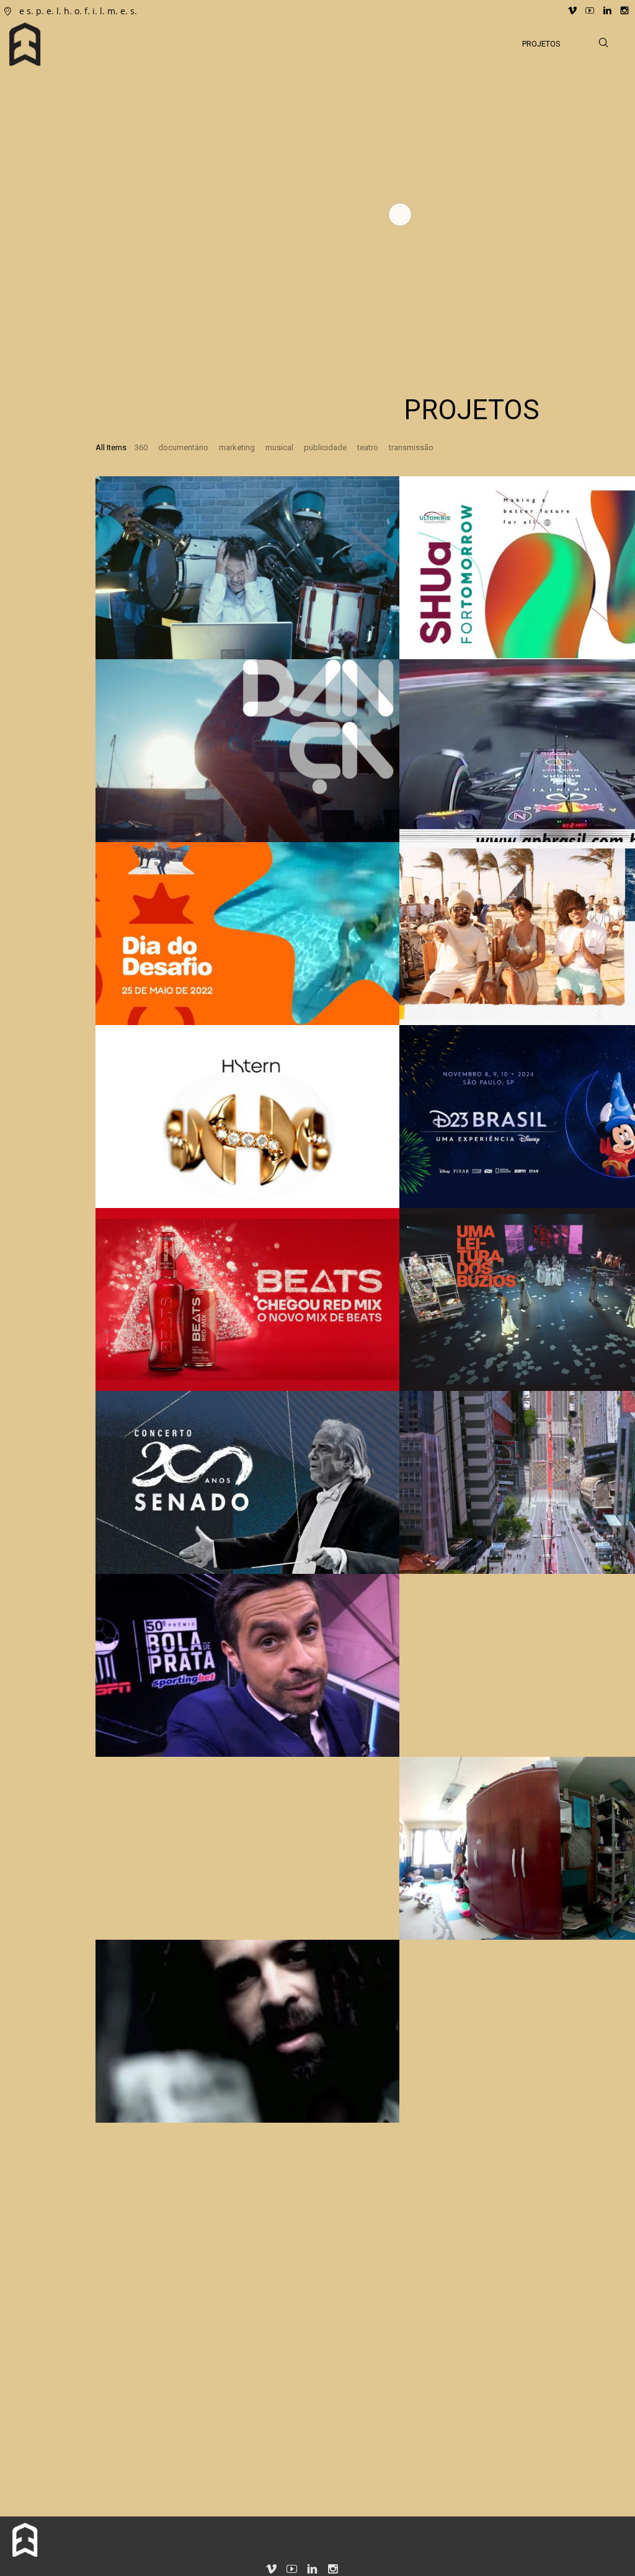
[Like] (120, 499)
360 (141, 447)
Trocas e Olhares (402, 2079)
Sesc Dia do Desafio (107, 981)
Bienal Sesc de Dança (111, 798)
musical (279, 447)
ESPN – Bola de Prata (113, 1713)
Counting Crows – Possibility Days (101, 2071)
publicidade (325, 447)
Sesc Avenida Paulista (416, 1530)
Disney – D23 (392, 1164)
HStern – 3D (86, 1164)
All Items (111, 447)
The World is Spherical (113, 1896)
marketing (237, 447)
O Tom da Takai (398, 1713)
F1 (363, 798)
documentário (183, 447)
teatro (368, 447)
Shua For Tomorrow (411, 615)
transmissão (411, 447)
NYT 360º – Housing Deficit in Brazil (413, 1888)
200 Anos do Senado (109, 1530)
